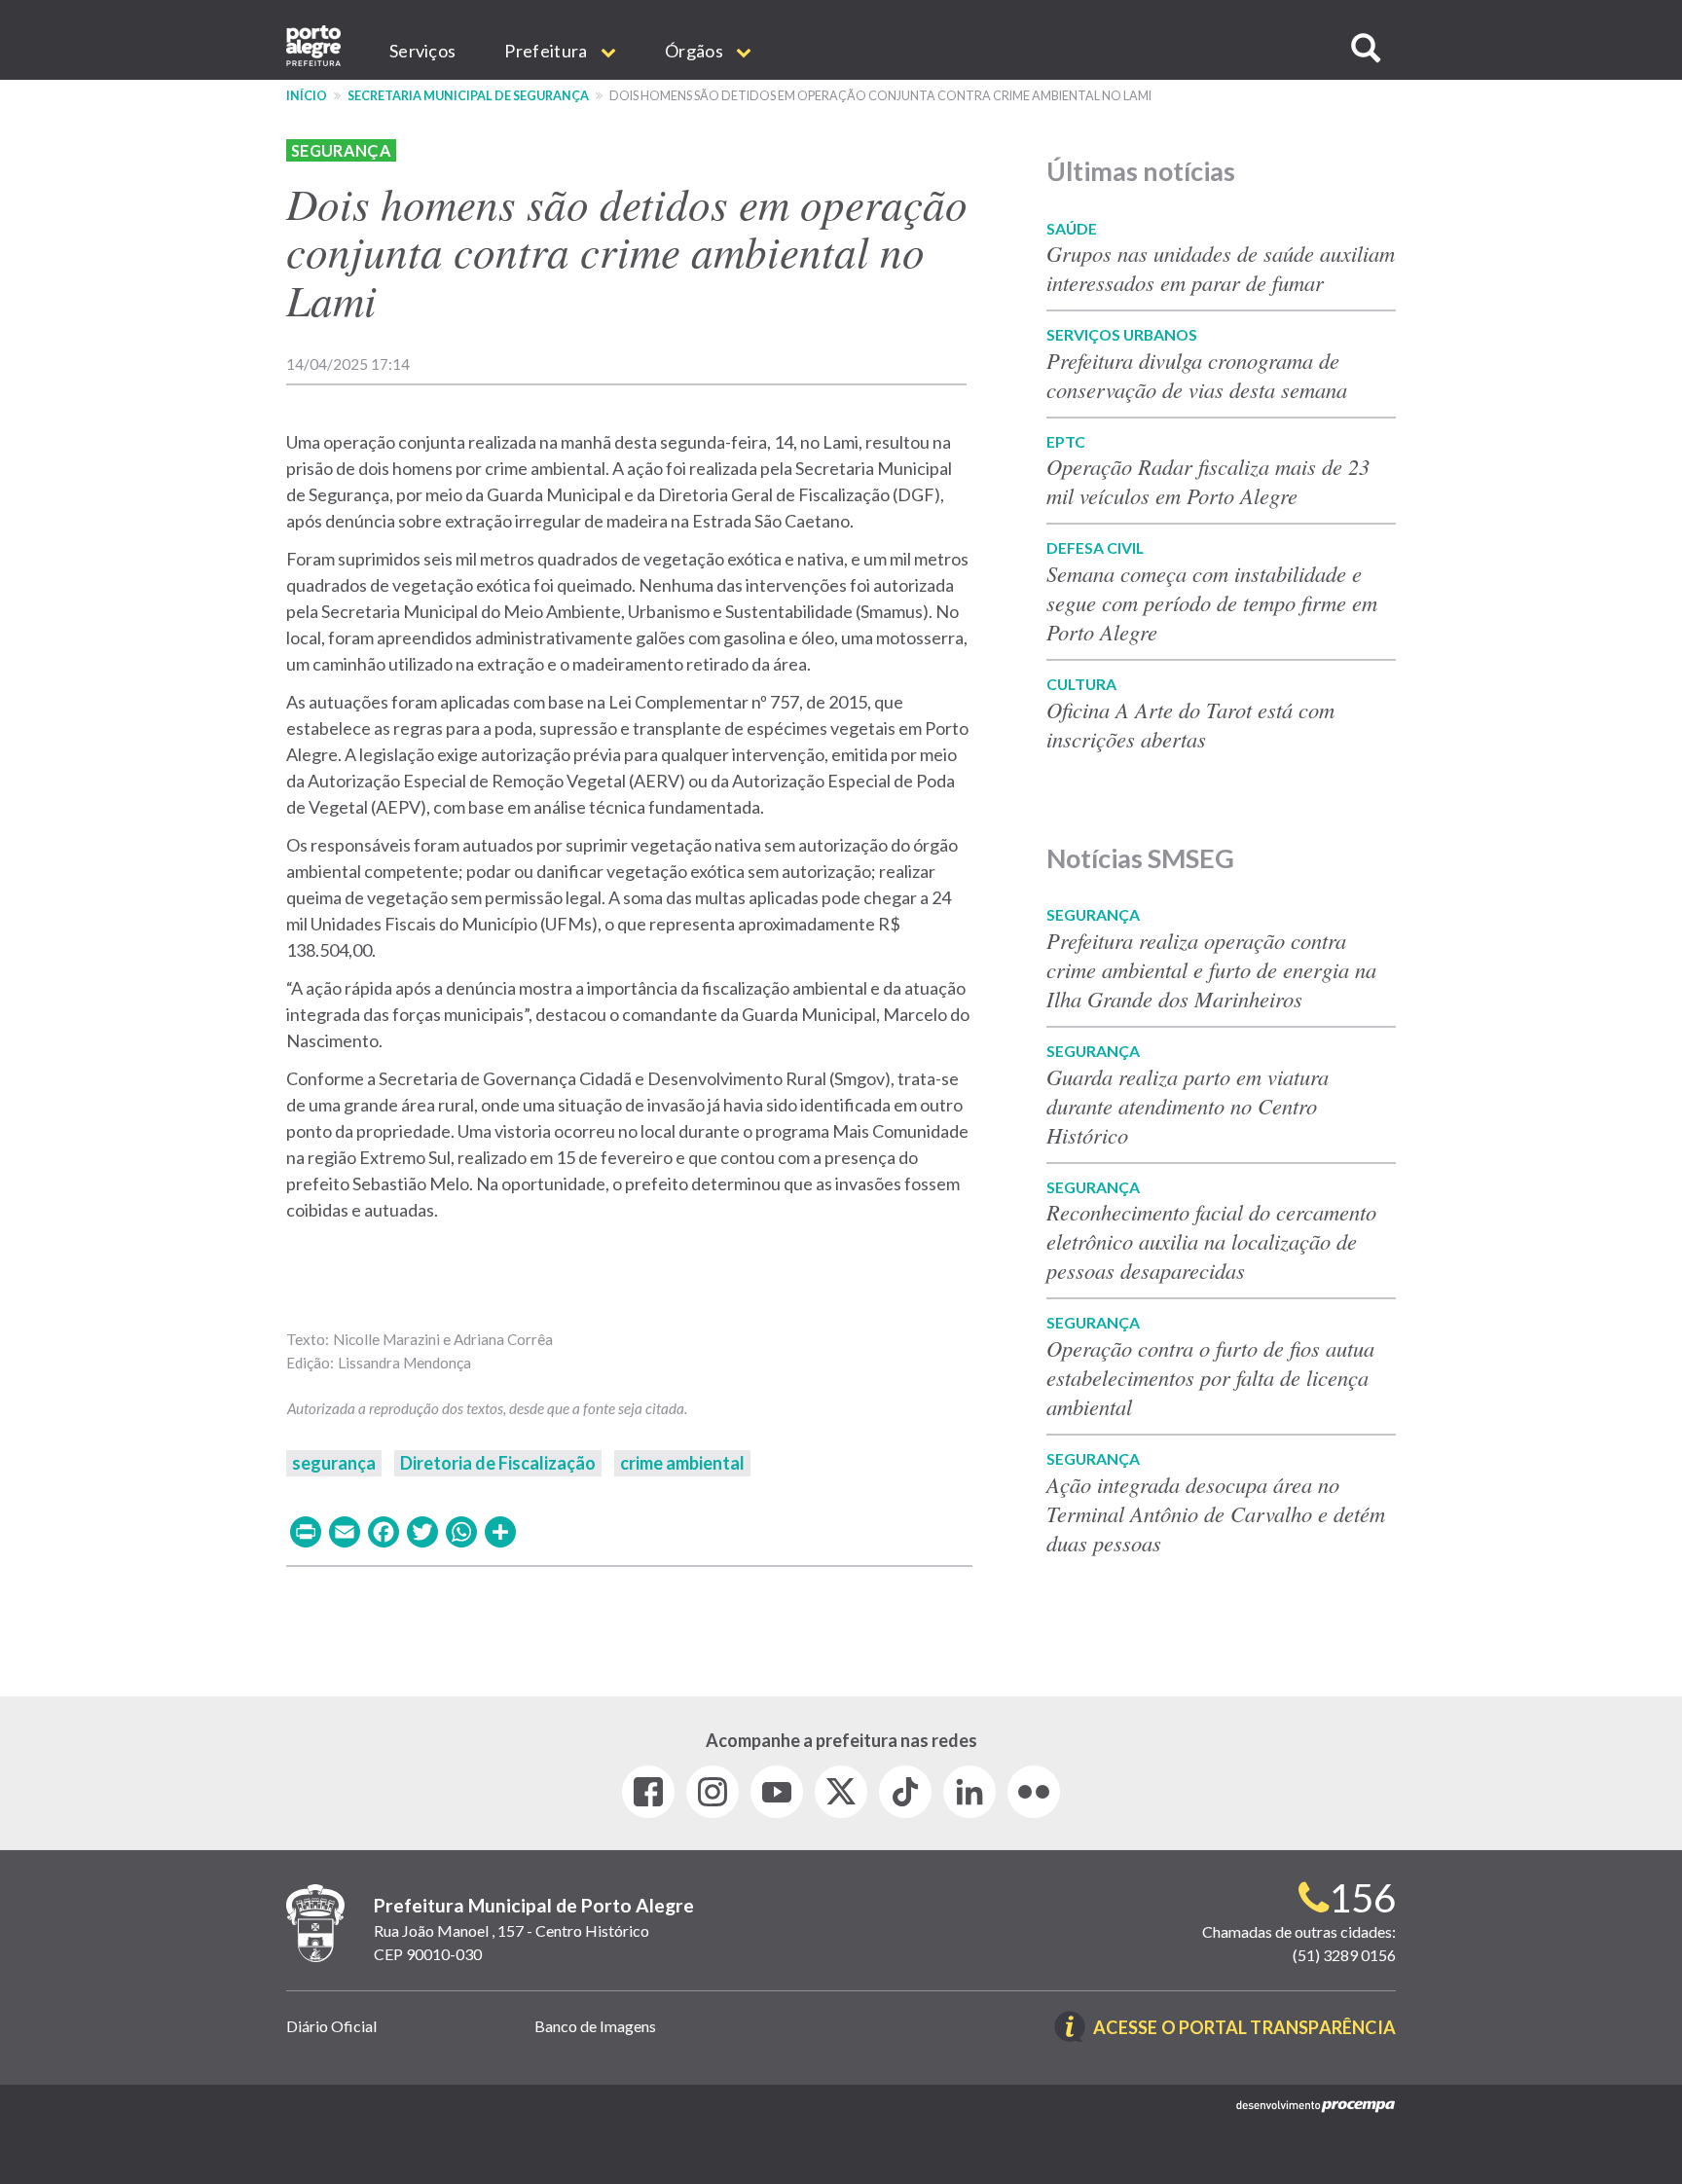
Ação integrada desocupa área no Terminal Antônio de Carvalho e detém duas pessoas (1216, 1513)
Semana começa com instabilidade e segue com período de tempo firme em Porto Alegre (1212, 602)
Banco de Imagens (595, 2026)
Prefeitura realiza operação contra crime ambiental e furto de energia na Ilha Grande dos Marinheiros (1211, 969)
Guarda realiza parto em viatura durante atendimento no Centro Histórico (1188, 1106)
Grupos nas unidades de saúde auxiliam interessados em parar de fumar (1221, 268)
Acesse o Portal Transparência (1244, 2029)
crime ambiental (682, 1463)
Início (307, 96)
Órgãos (695, 51)
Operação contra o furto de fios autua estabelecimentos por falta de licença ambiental (1210, 1377)
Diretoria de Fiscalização (498, 1463)
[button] (1366, 48)
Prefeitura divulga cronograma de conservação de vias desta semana (1197, 375)
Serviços (422, 51)
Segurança (341, 150)
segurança (334, 1463)
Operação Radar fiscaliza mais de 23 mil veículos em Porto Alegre (1208, 481)
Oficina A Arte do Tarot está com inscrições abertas (1190, 724)
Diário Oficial (331, 2026)
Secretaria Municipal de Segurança (468, 96)
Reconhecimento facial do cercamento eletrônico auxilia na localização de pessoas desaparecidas (1211, 1241)
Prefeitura (547, 51)
